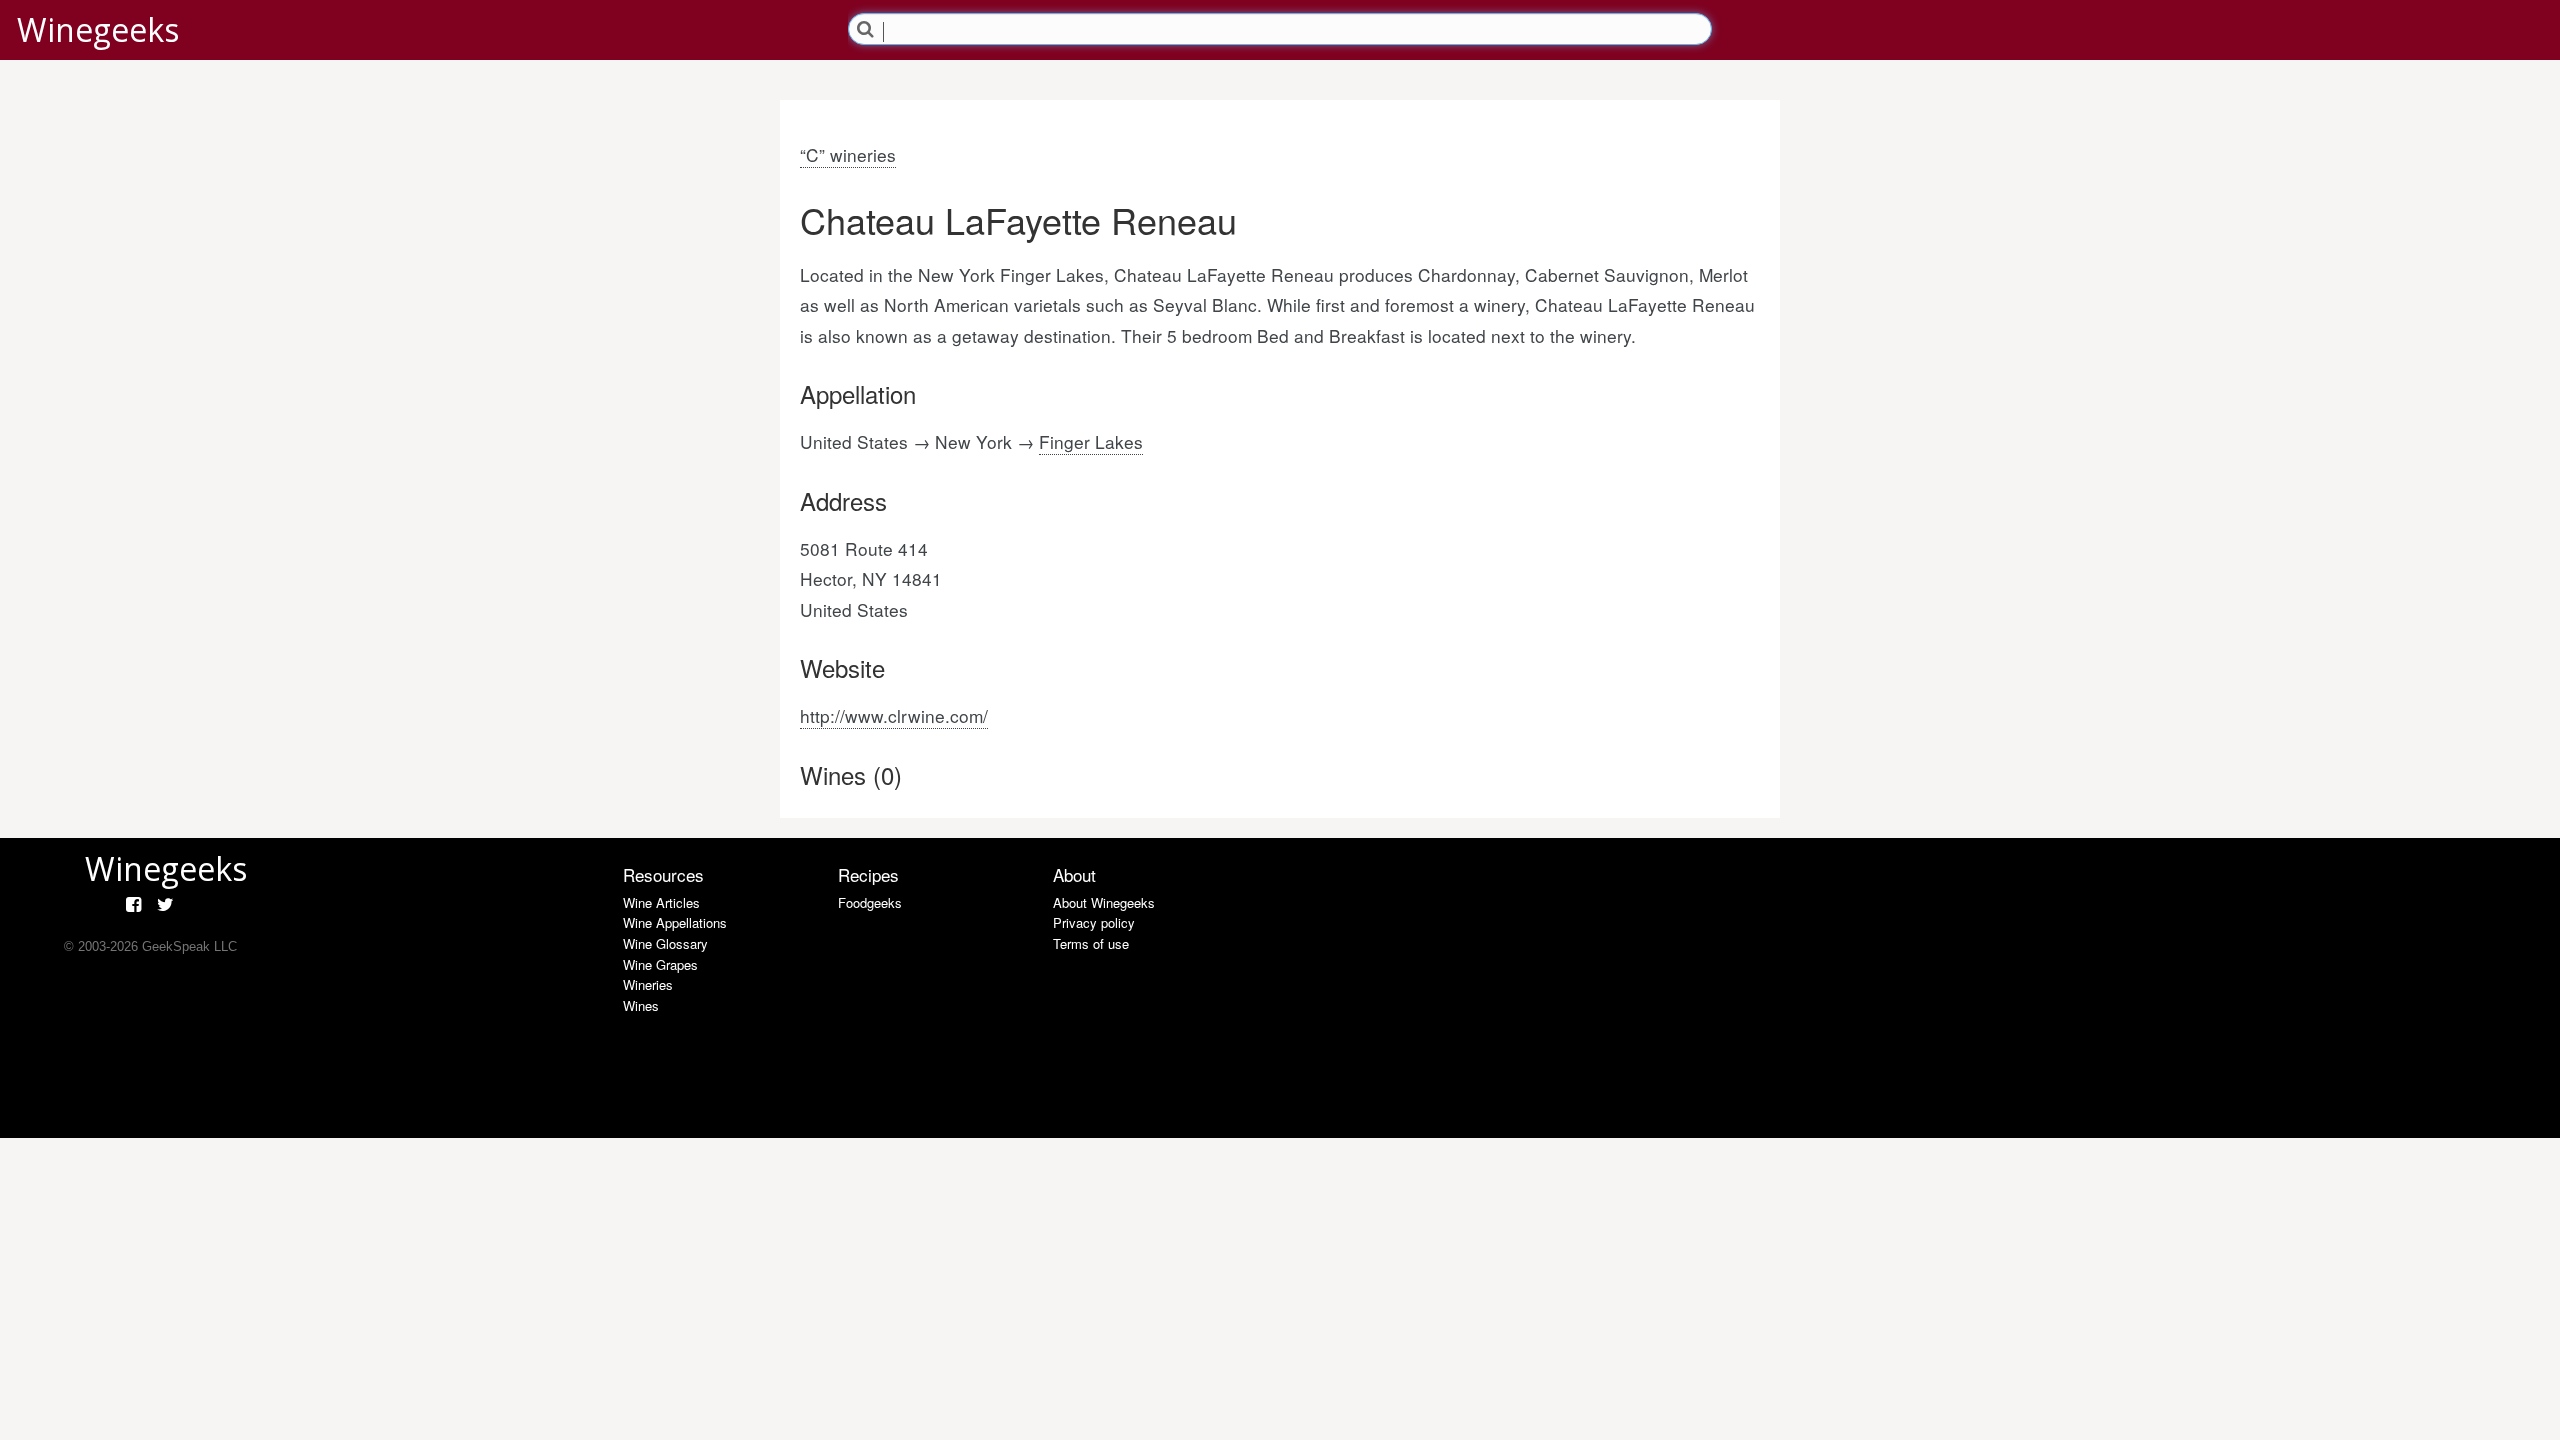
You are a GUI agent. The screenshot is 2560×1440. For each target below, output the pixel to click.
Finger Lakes (1091, 441)
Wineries (648, 984)
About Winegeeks (1104, 902)
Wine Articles (661, 902)
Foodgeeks (870, 902)
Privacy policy (1094, 922)
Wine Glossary (665, 943)
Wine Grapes (660, 964)
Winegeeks (98, 29)
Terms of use (1091, 943)
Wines (641, 1005)
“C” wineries (848, 154)
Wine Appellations (675, 922)
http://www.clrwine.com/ (894, 715)
